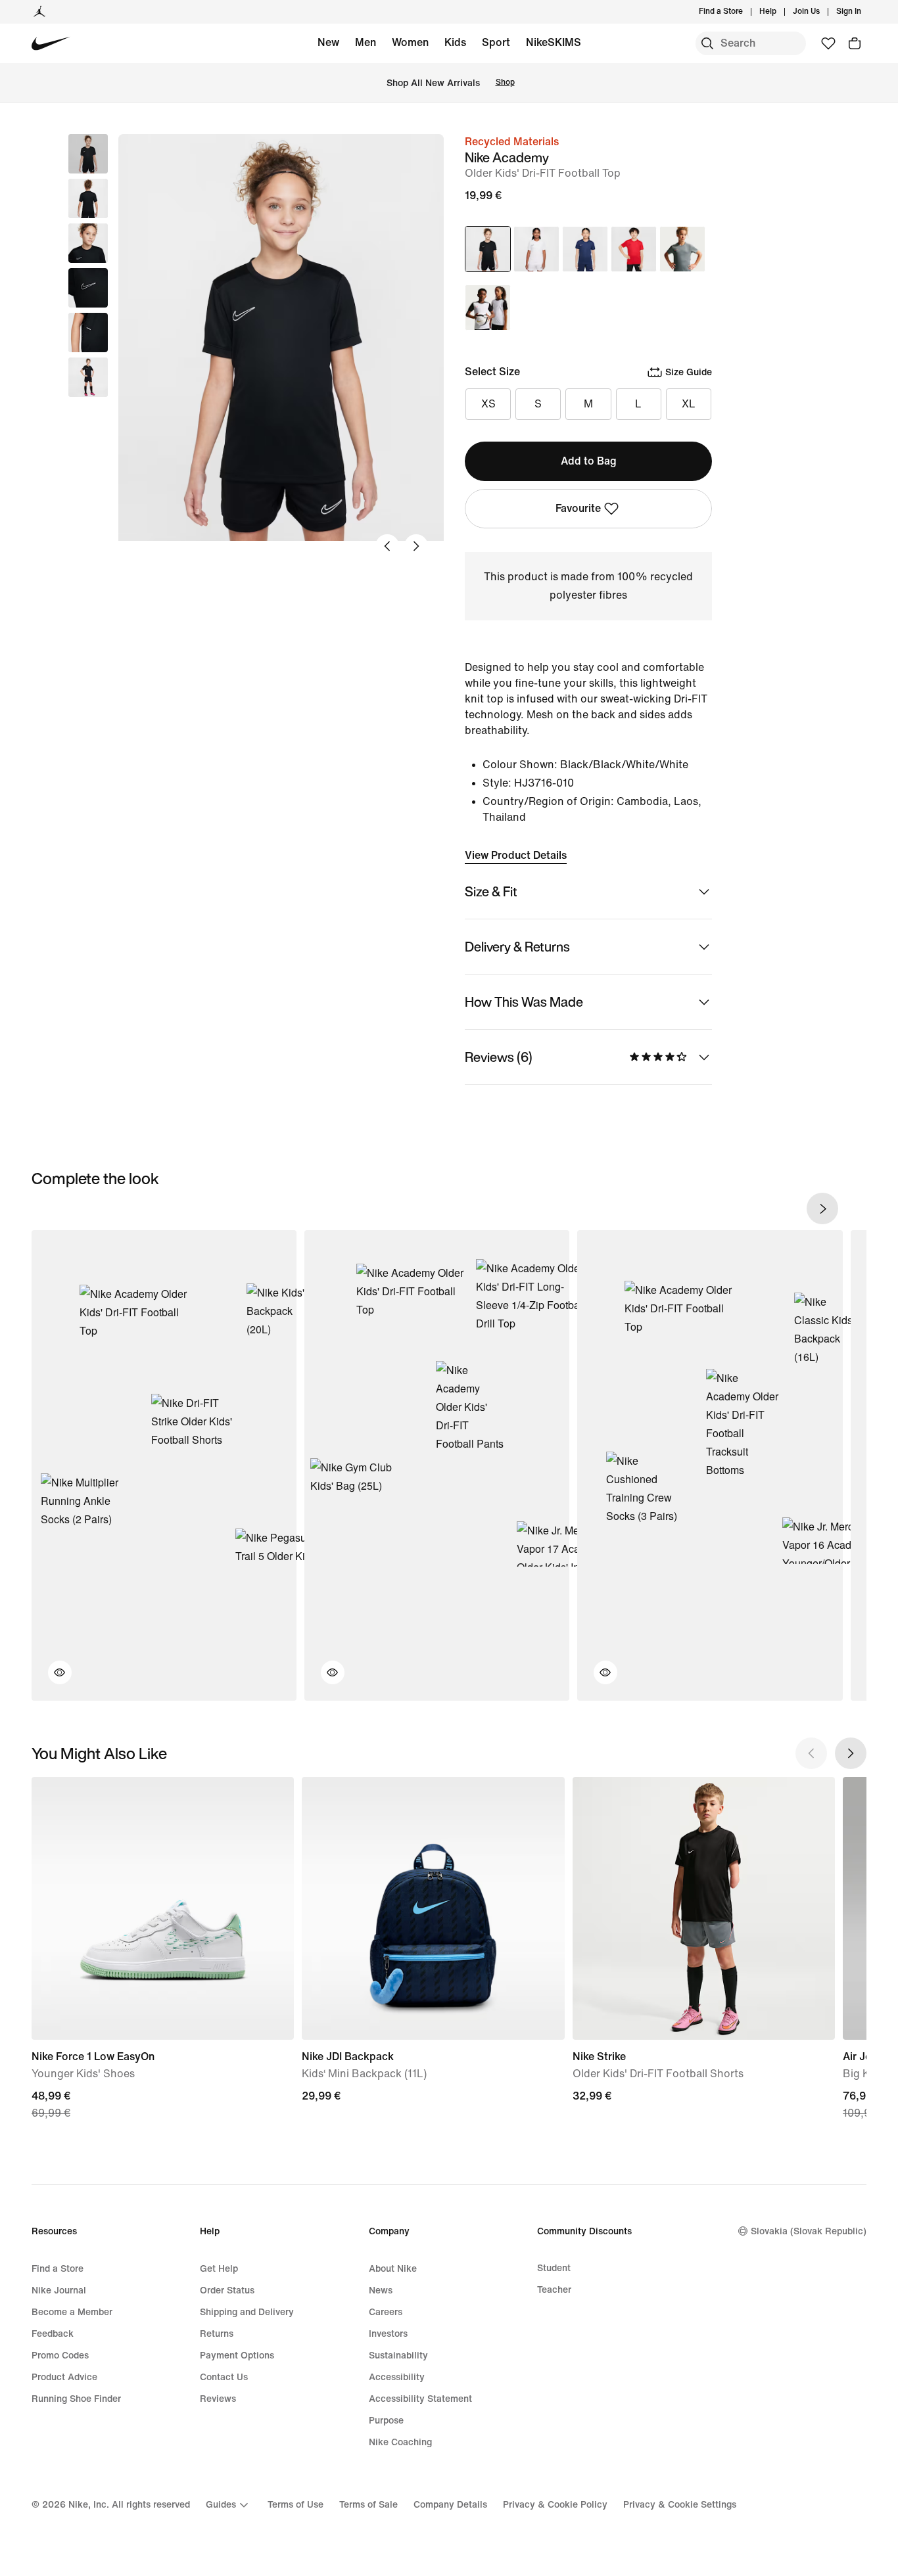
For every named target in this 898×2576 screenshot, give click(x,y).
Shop (505, 82)
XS (488, 404)
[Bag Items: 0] (855, 43)
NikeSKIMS (554, 42)
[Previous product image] (387, 546)
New (328, 42)
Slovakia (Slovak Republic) (809, 2231)
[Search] (707, 43)
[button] (88, 198)
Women (410, 42)
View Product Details (516, 855)
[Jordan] (39, 12)
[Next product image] (416, 546)
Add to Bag (589, 461)
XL (689, 404)
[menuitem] (780, 12)
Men (366, 42)
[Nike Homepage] (51, 44)
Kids (455, 42)
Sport (496, 42)
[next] (822, 1208)
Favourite (578, 508)
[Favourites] (828, 43)
